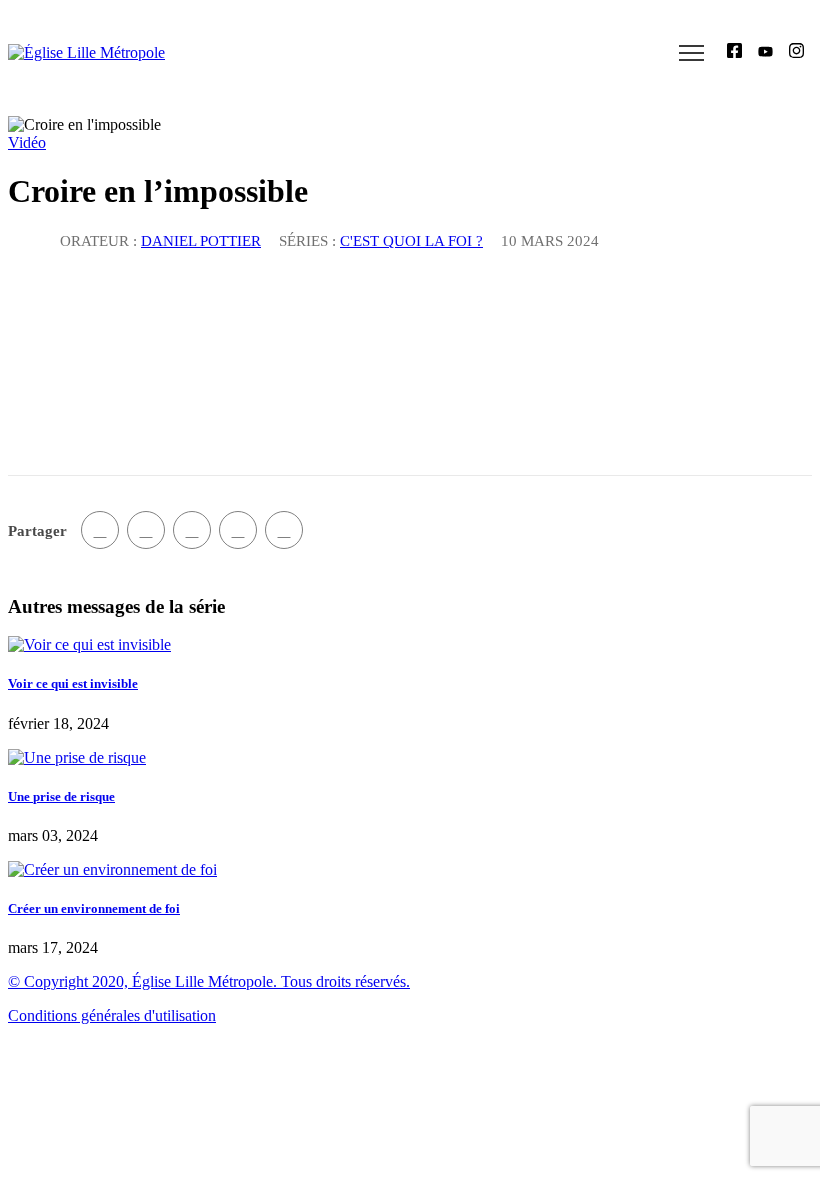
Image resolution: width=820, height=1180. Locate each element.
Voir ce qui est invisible (73, 683)
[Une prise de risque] (77, 757)
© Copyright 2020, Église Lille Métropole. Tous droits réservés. (209, 981)
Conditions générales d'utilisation (112, 1015)
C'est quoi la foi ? (411, 241)
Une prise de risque (61, 796)
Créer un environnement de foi (94, 908)
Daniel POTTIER (201, 241)
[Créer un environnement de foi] (112, 869)
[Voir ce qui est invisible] (89, 644)
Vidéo (27, 142)
